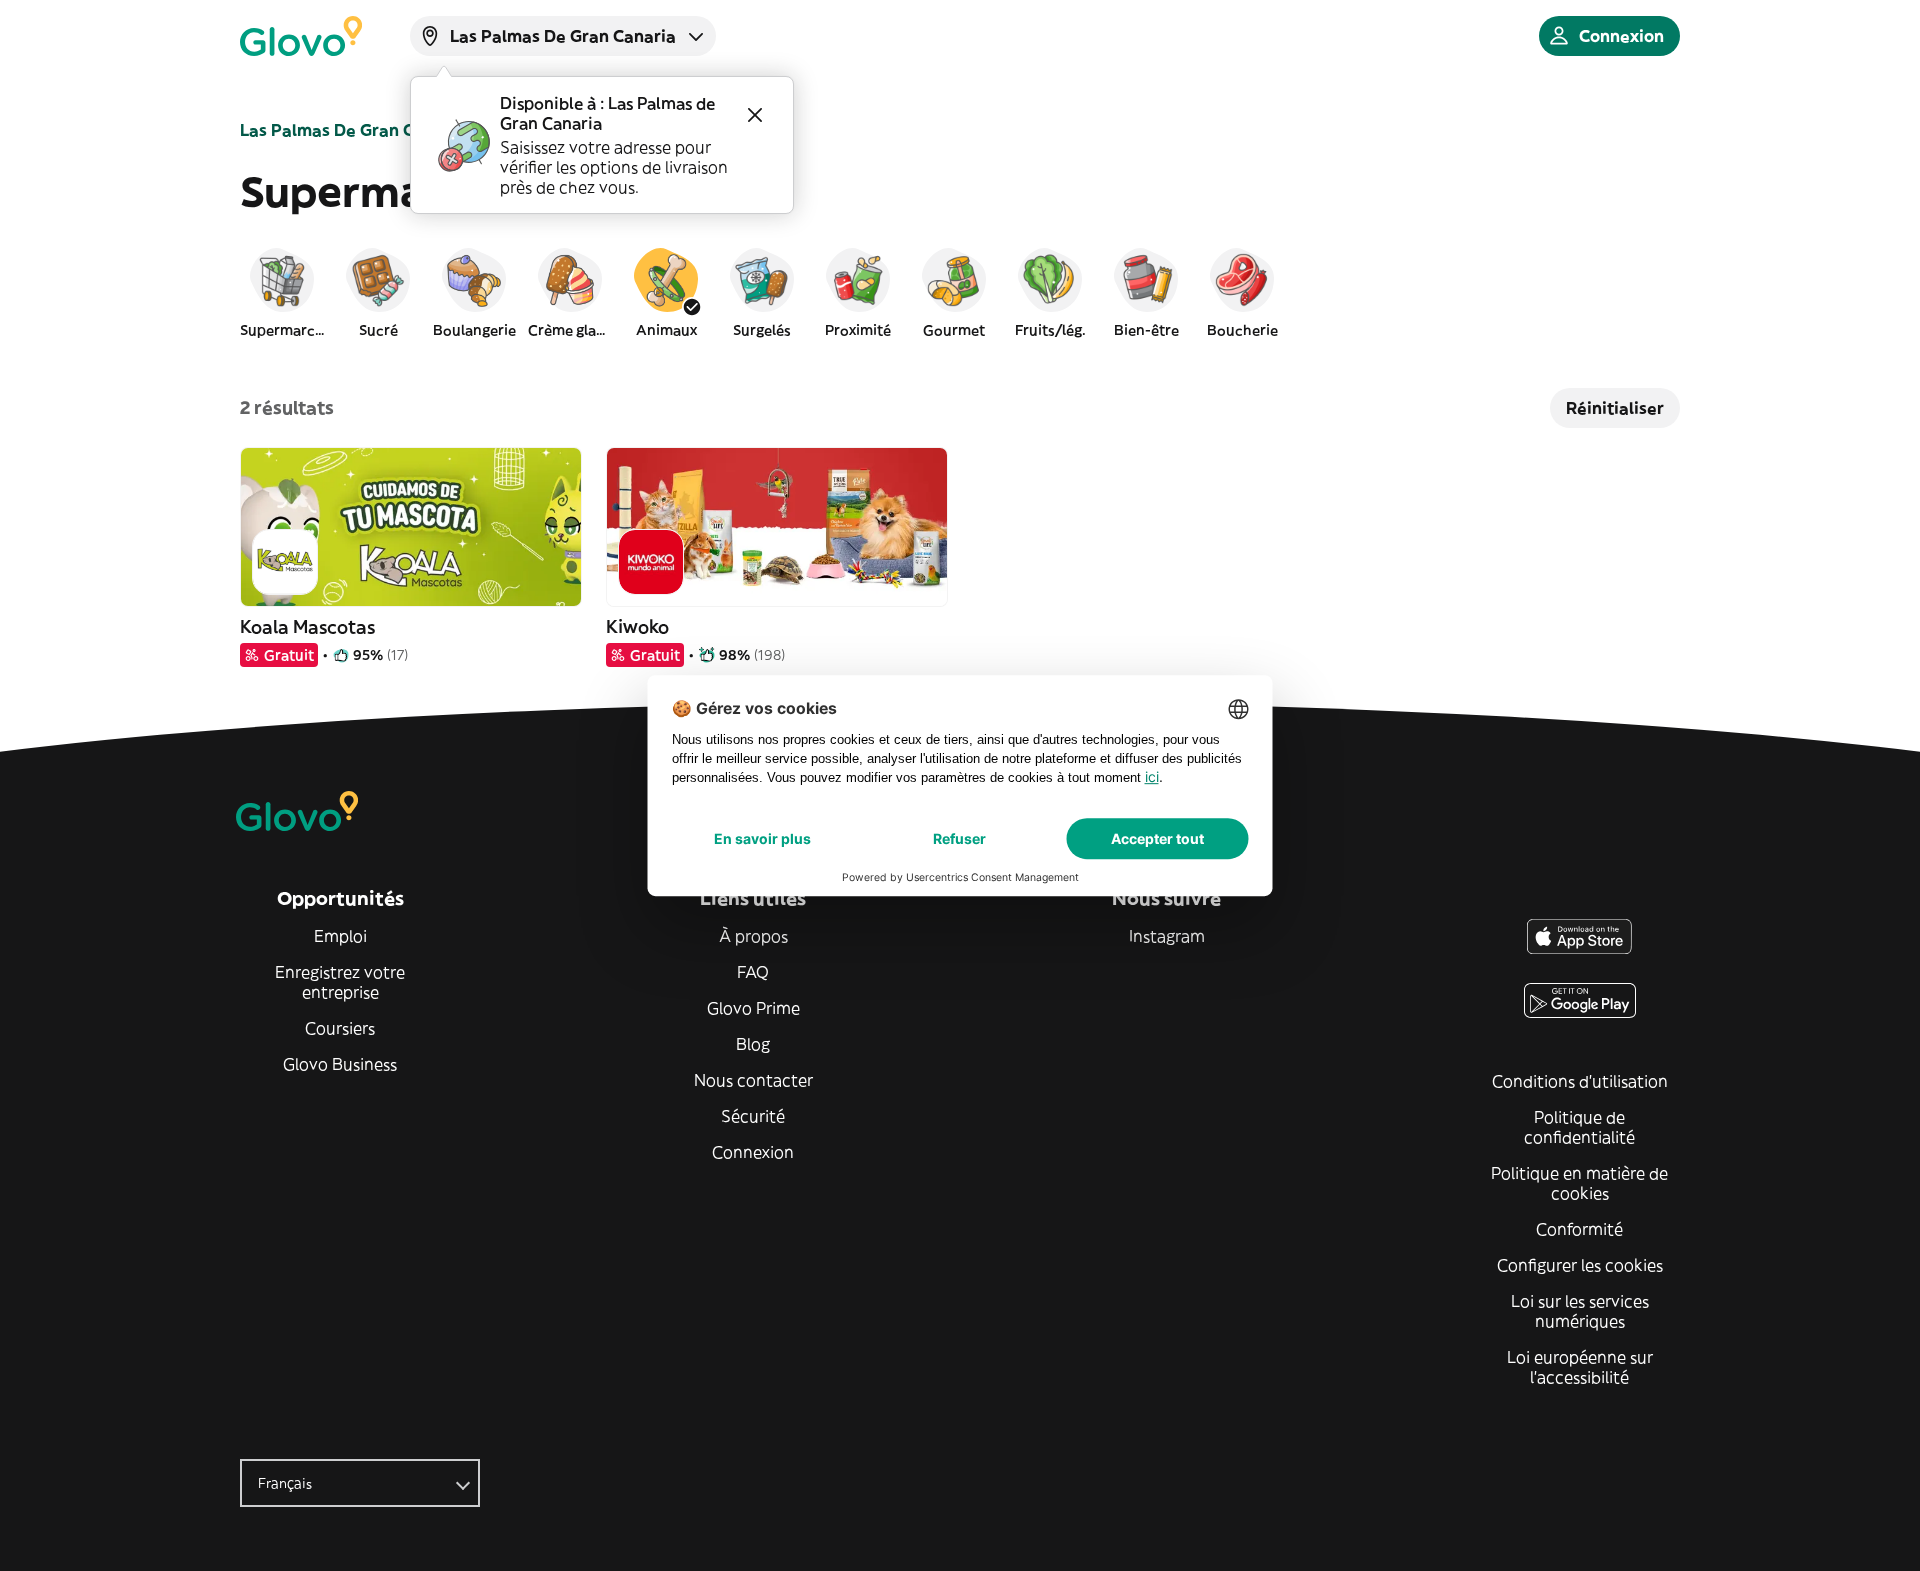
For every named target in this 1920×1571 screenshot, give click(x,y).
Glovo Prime (753, 1008)
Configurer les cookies (1580, 1265)
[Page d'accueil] (301, 36)
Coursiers (340, 1028)
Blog (753, 1044)
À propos (753, 936)
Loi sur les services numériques (1580, 1311)
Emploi (340, 936)
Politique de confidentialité (1579, 1127)
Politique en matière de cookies (1579, 1183)
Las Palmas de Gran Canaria (353, 130)
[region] (960, 292)
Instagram (1167, 936)
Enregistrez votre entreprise (340, 982)
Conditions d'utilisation (1580, 1081)
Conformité (1579, 1229)
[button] (282, 292)
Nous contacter (753, 1080)
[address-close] (755, 115)
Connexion (753, 1152)
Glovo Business (340, 1064)
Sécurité (753, 1116)
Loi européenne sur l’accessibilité (1580, 1367)
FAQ (753, 972)
